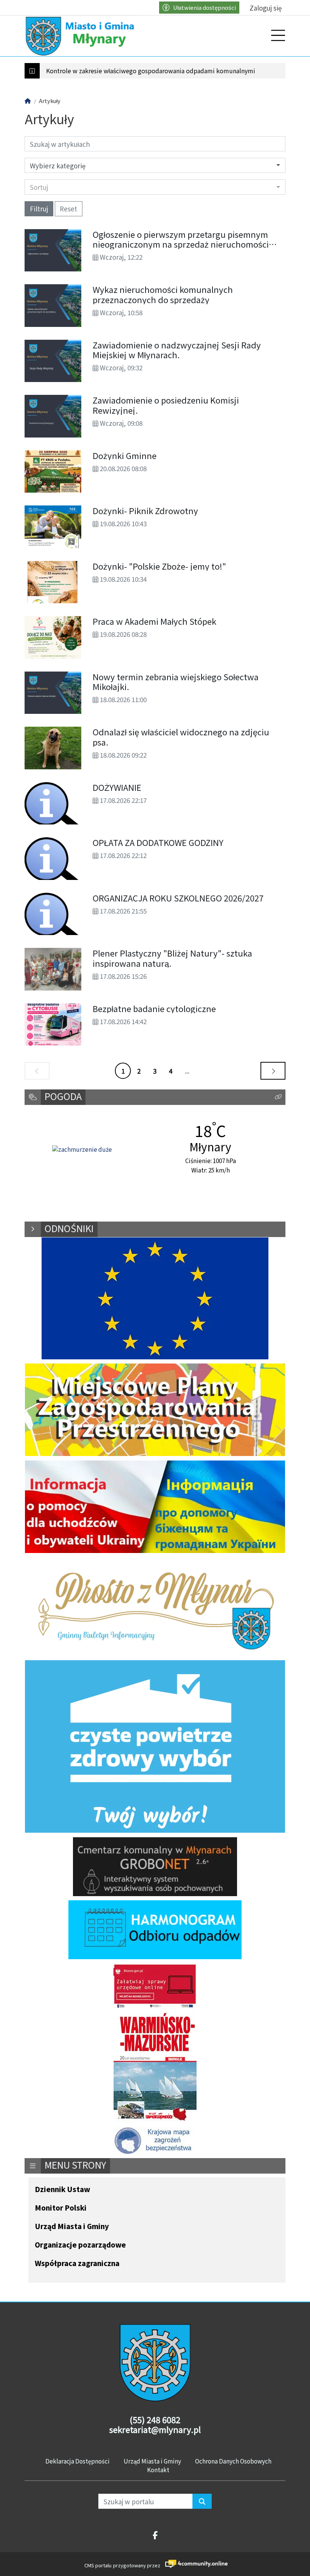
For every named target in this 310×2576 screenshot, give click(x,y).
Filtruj (39, 209)
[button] (278, 1097)
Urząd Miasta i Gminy (72, 2227)
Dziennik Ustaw (62, 2190)
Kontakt (158, 2470)
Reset (68, 209)
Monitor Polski (61, 2208)
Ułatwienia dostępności (205, 7)
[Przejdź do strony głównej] (81, 36)
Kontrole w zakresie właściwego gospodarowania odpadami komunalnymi (151, 71)
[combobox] (155, 187)
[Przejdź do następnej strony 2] (273, 1071)
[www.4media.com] (194, 2564)
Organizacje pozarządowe (80, 2245)
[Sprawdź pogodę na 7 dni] (82, 1150)
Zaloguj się (266, 8)
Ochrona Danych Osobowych (233, 2461)
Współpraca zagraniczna (77, 2264)
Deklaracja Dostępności (77, 2461)
